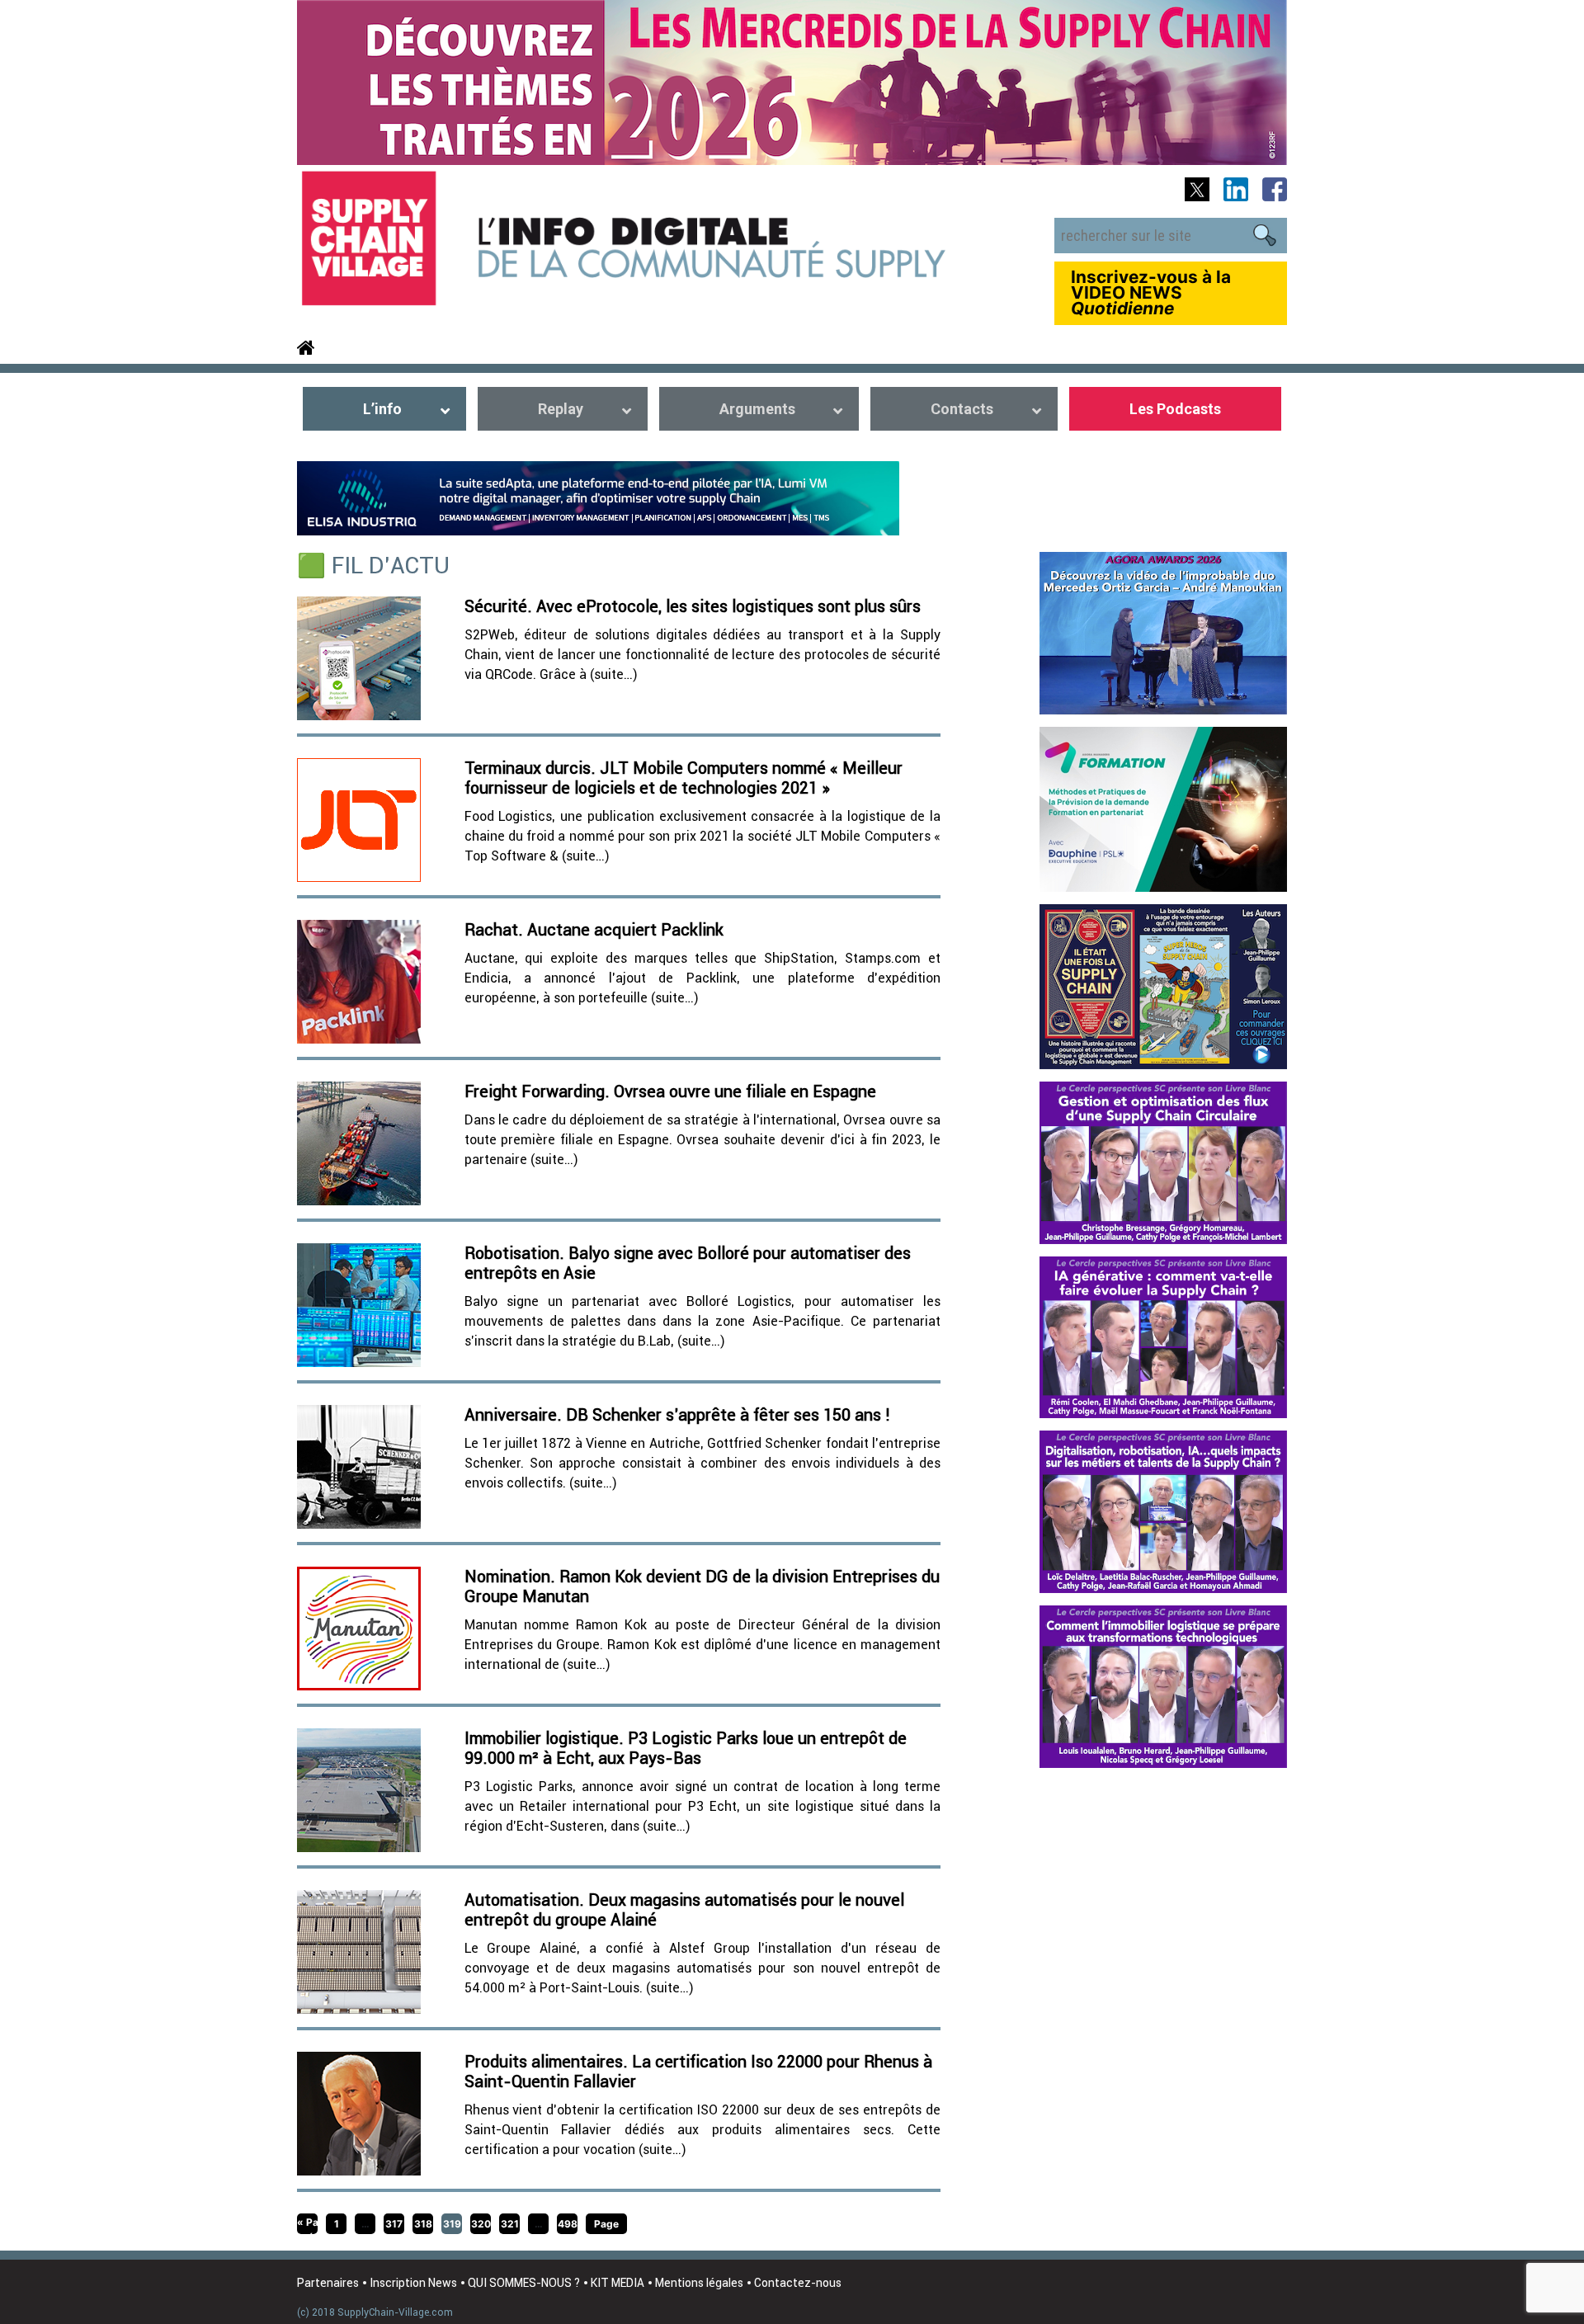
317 (394, 2224)
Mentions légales (699, 2283)
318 (423, 2224)
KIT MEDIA (618, 2283)
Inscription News (413, 2283)
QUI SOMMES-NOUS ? (524, 2283)
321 (510, 2224)
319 (452, 2224)
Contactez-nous (798, 2283)
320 (481, 2224)
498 (568, 2224)
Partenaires (328, 2283)
